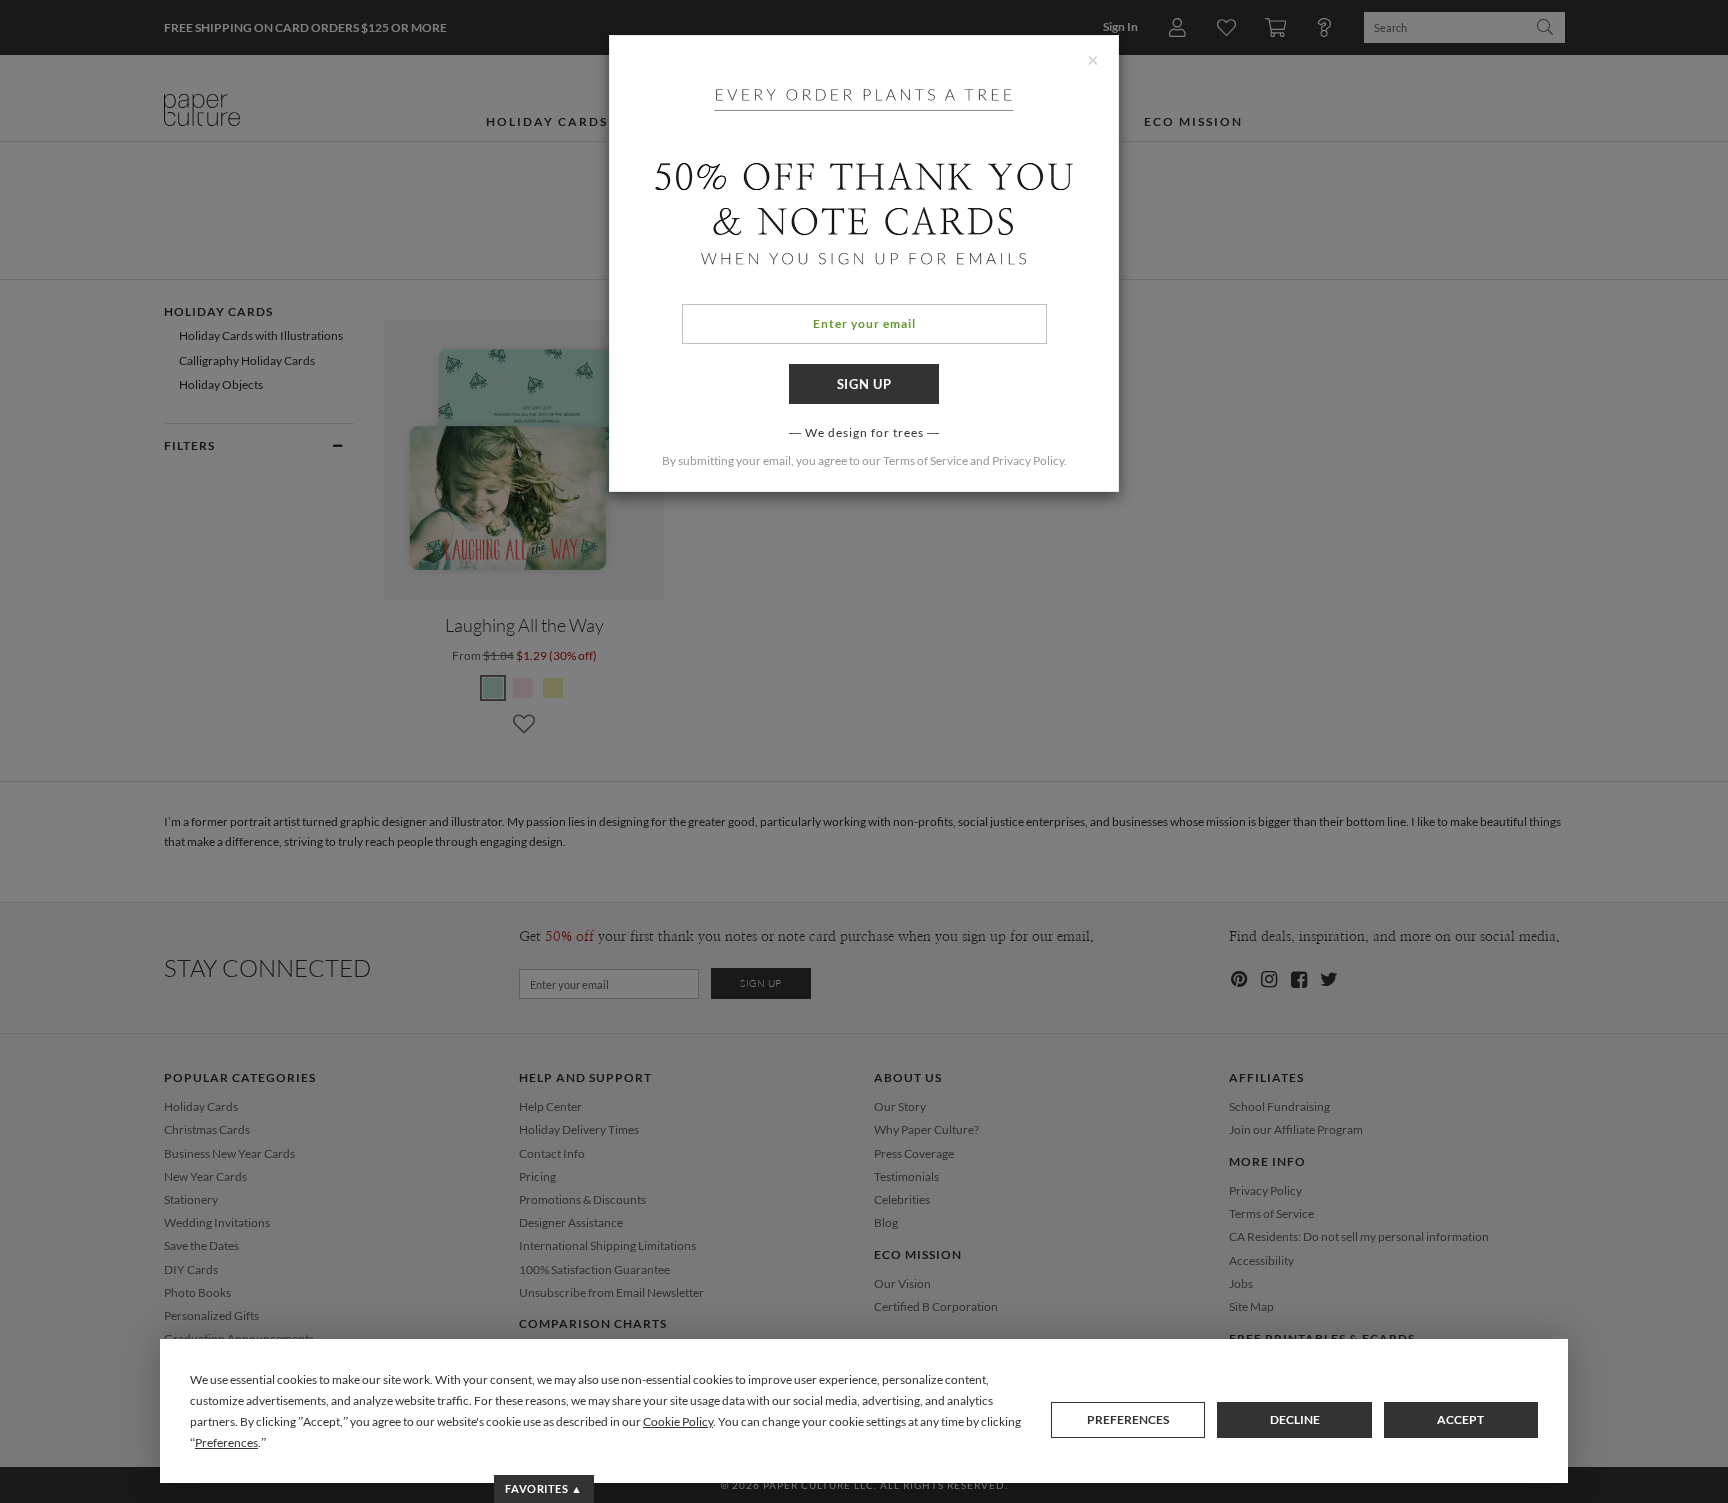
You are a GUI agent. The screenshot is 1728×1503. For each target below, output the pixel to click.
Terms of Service (925, 460)
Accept (1460, 1419)
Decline (1295, 1419)
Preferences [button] (226, 1442)
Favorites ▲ (543, 1488)
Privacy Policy (1028, 460)
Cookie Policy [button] (678, 1421)
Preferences (1128, 1419)
